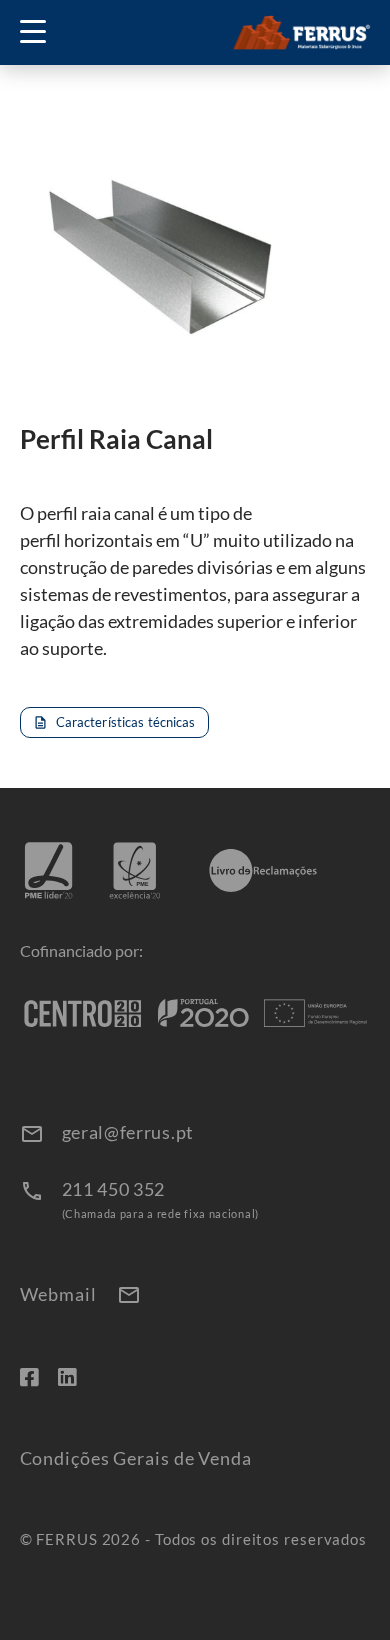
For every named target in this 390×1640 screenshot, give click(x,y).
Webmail (80, 1295)
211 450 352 (114, 1189)
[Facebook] (29, 1376)
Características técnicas (114, 722)
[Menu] (40, 33)
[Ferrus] (301, 32)
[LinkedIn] (67, 1376)
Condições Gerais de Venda (136, 1458)
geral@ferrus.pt (128, 1132)
